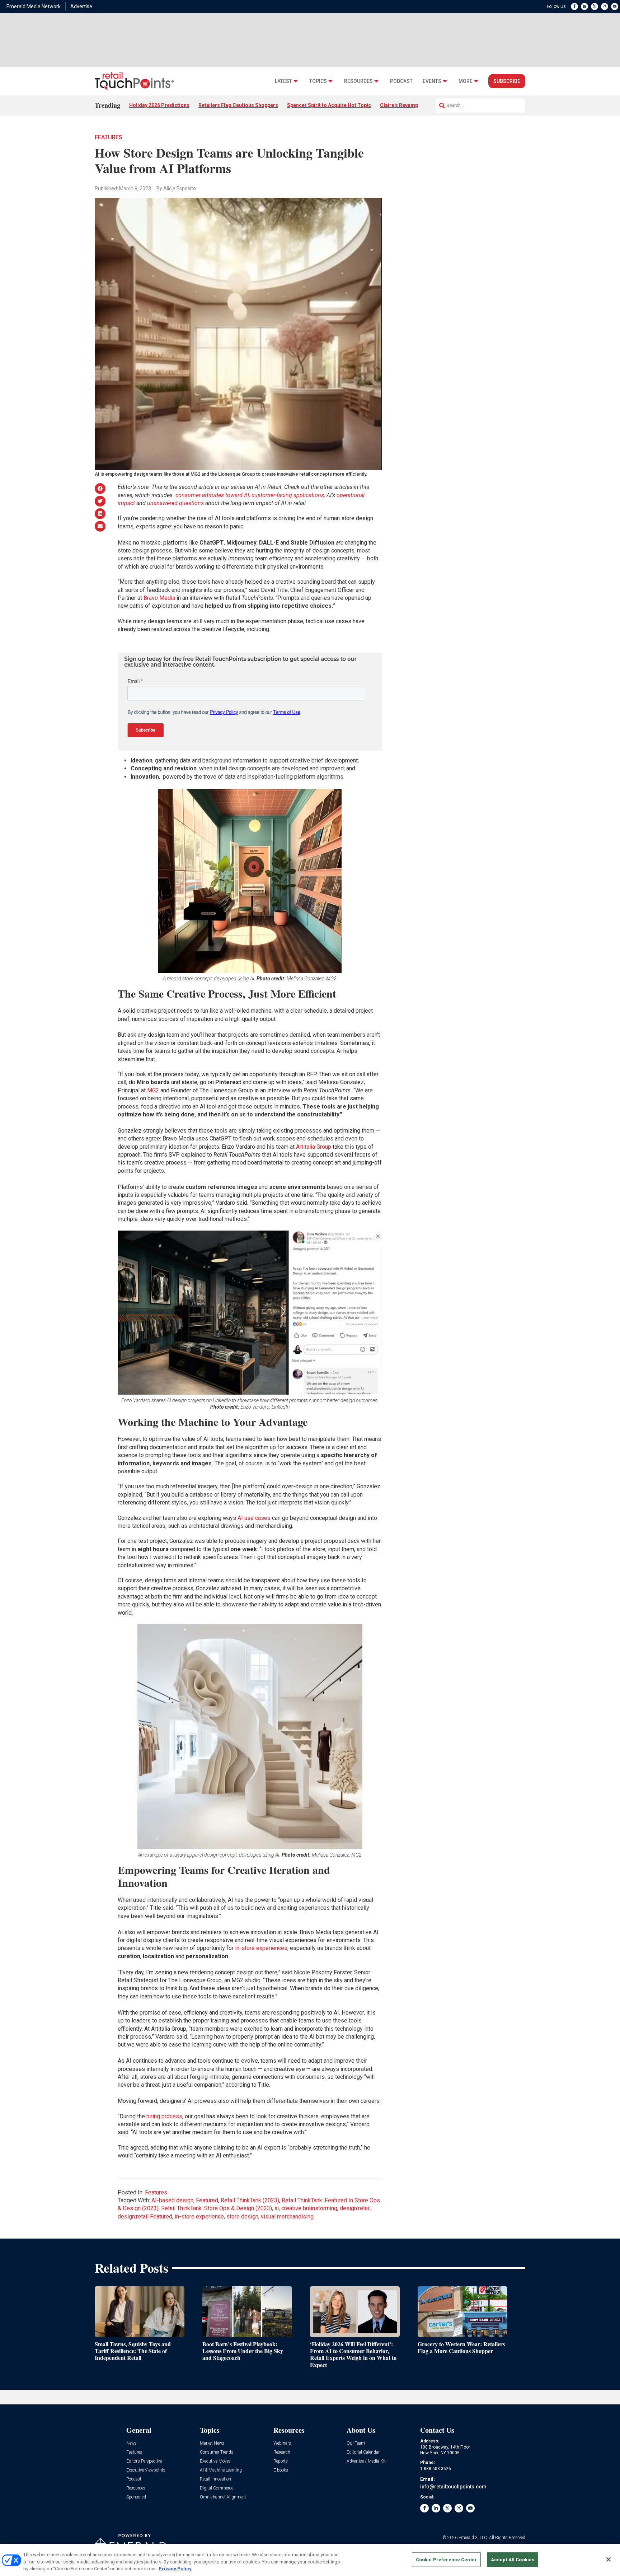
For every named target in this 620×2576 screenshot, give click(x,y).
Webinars (282, 2443)
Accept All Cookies (513, 2559)
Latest (283, 81)
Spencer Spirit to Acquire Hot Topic (329, 105)
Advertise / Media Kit (366, 2461)
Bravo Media (159, 598)
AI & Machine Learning (221, 2470)
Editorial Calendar (363, 2452)
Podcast (401, 81)
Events (432, 81)
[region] (310, 2560)
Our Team (356, 2443)
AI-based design (172, 2200)
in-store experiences (261, 1948)
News (131, 2443)
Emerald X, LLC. (473, 2538)
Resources (358, 81)
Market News (212, 2443)
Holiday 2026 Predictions (159, 105)
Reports (281, 2461)
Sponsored (136, 2497)
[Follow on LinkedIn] (584, 6)
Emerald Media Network (34, 6)
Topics (318, 81)
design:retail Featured (145, 2216)
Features (109, 137)
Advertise (81, 6)
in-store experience (199, 2216)
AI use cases (254, 1518)
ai (277, 2208)
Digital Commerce (217, 2488)
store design (242, 2216)
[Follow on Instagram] (605, 6)
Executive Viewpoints (146, 2470)
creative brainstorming (309, 2208)
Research (282, 2452)
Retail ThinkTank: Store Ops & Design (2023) (217, 2208)
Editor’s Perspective (144, 2461)
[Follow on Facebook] (574, 6)
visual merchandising (287, 2216)
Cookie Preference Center (446, 2559)
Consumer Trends (217, 2452)
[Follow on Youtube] (615, 6)
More (466, 81)
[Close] (609, 2559)
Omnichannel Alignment (223, 2497)
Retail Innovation (215, 2479)
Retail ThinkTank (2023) (250, 2200)
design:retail (355, 2208)
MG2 (153, 1090)
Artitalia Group (314, 1147)
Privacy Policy (175, 2569)
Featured (207, 2200)
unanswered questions (175, 503)
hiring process (164, 2116)
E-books (281, 2470)
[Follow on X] (595, 6)
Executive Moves (215, 2461)
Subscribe (507, 81)
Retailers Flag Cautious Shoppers (238, 105)
